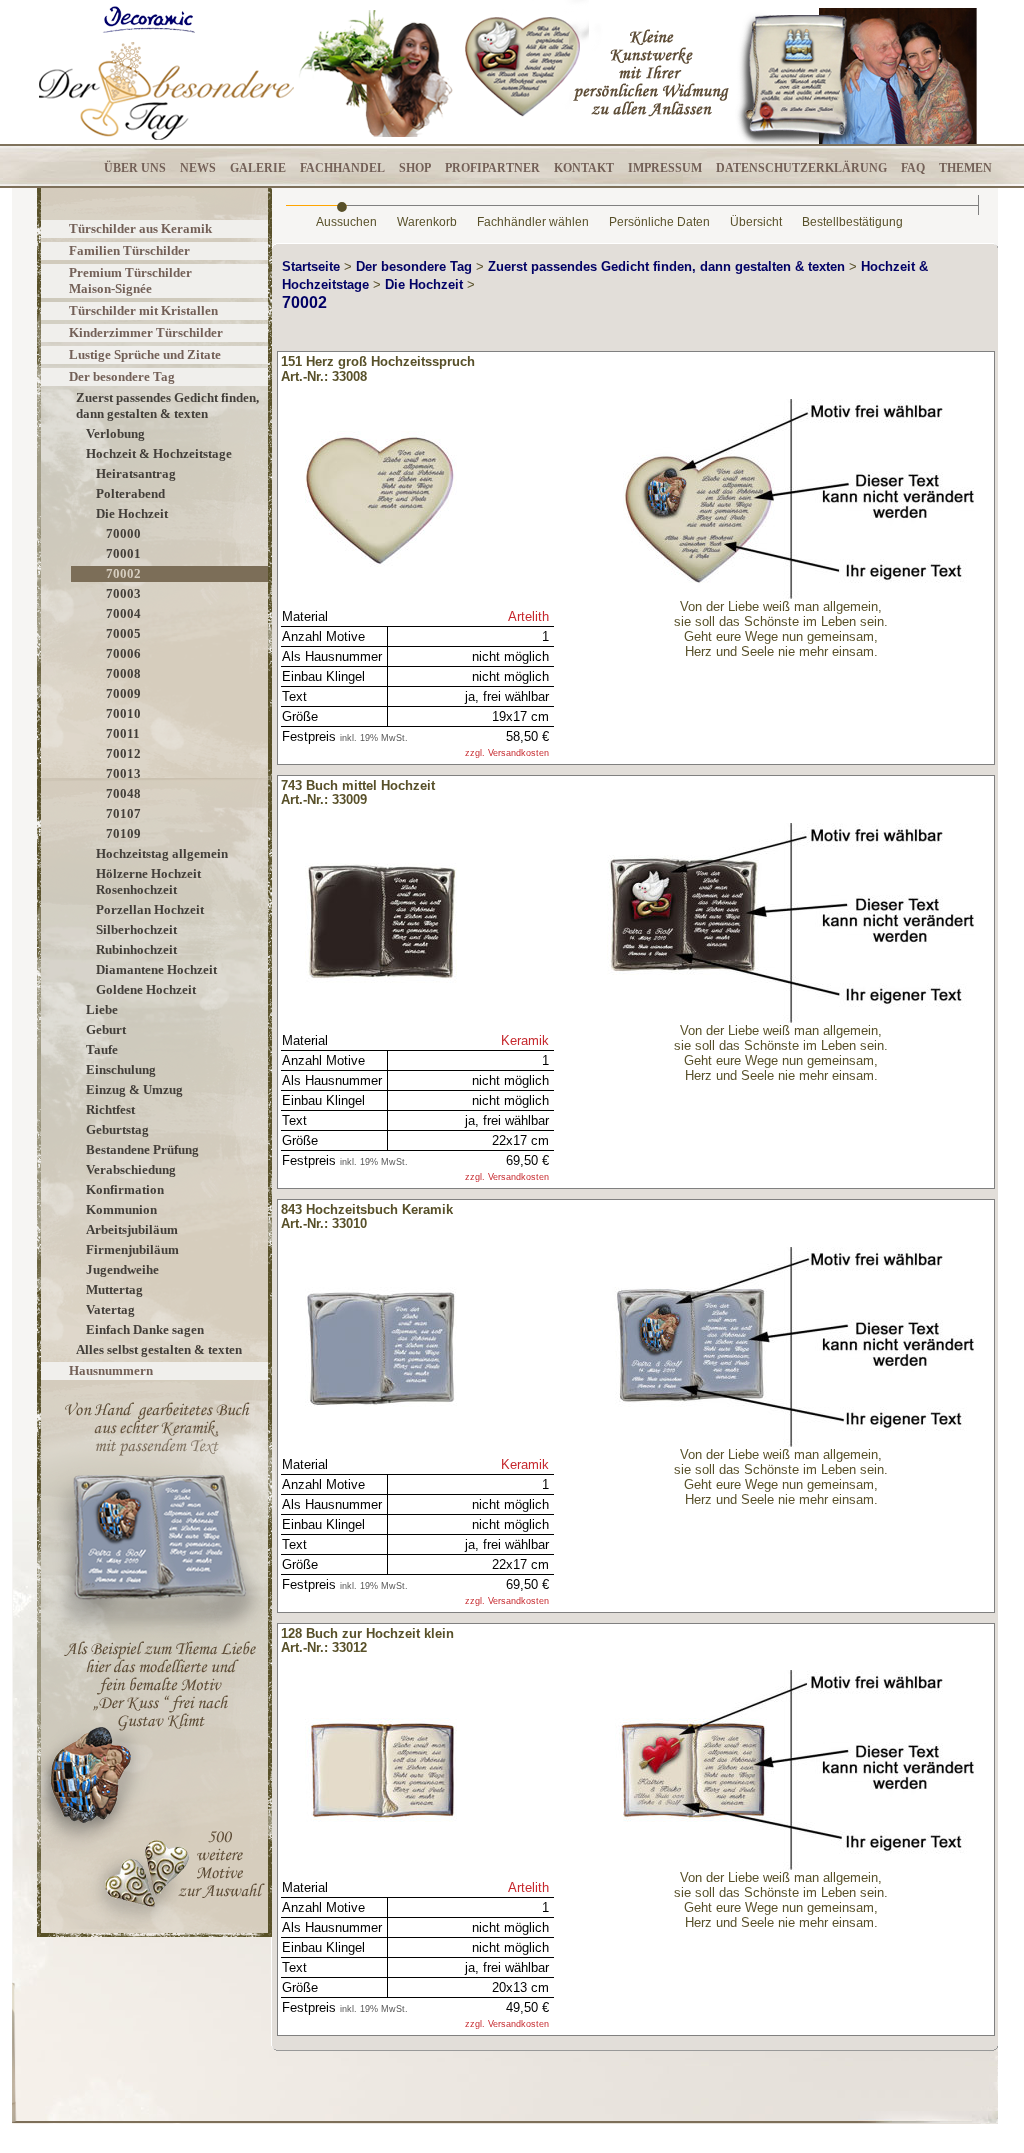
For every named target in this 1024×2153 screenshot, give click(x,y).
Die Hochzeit (132, 513)
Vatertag (110, 1309)
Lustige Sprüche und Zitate (145, 354)
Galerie (258, 168)
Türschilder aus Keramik (140, 228)
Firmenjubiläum (132, 1249)
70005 (123, 633)
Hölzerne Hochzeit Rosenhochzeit (148, 881)
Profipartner (492, 168)
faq (913, 168)
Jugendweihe (122, 1269)
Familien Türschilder (129, 250)
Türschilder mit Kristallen (143, 310)
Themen (965, 168)
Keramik (525, 1040)
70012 (123, 753)
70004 (123, 613)
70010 (123, 713)
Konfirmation (125, 1189)
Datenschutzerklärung (801, 168)
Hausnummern (111, 1370)
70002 (123, 573)
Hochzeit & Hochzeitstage (159, 453)
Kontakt (584, 168)
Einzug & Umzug (134, 1089)
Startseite (311, 266)
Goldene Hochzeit (146, 989)
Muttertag (114, 1289)
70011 (123, 733)
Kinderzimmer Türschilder (146, 332)
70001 (123, 553)
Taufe (102, 1049)
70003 (123, 593)
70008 (123, 673)
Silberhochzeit (136, 929)
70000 (123, 533)
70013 (123, 773)
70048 (123, 793)
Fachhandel (342, 168)
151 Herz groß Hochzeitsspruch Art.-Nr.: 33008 (378, 369)
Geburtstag (117, 1129)
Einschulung (121, 1069)
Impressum (665, 168)
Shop (415, 168)
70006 (123, 653)
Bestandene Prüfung (142, 1149)
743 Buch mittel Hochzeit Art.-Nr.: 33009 (358, 793)
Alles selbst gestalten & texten (159, 1349)
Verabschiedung (131, 1169)
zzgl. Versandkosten (507, 753)
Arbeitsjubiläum (132, 1229)
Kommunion (121, 1209)
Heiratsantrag (136, 473)
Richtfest (110, 1109)
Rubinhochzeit (136, 949)
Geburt (106, 1029)
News (198, 168)
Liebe (102, 1009)
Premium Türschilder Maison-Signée (130, 280)
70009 (123, 693)
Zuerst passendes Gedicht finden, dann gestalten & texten (167, 405)
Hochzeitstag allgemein (162, 853)
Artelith (528, 616)
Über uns (135, 168)
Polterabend (130, 493)
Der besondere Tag (122, 376)
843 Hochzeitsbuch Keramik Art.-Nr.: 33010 (367, 1217)
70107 (123, 813)
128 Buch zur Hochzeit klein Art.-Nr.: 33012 (367, 1641)
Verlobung (115, 433)
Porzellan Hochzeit (150, 909)
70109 (123, 833)
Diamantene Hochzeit (156, 969)
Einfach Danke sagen (145, 1329)
